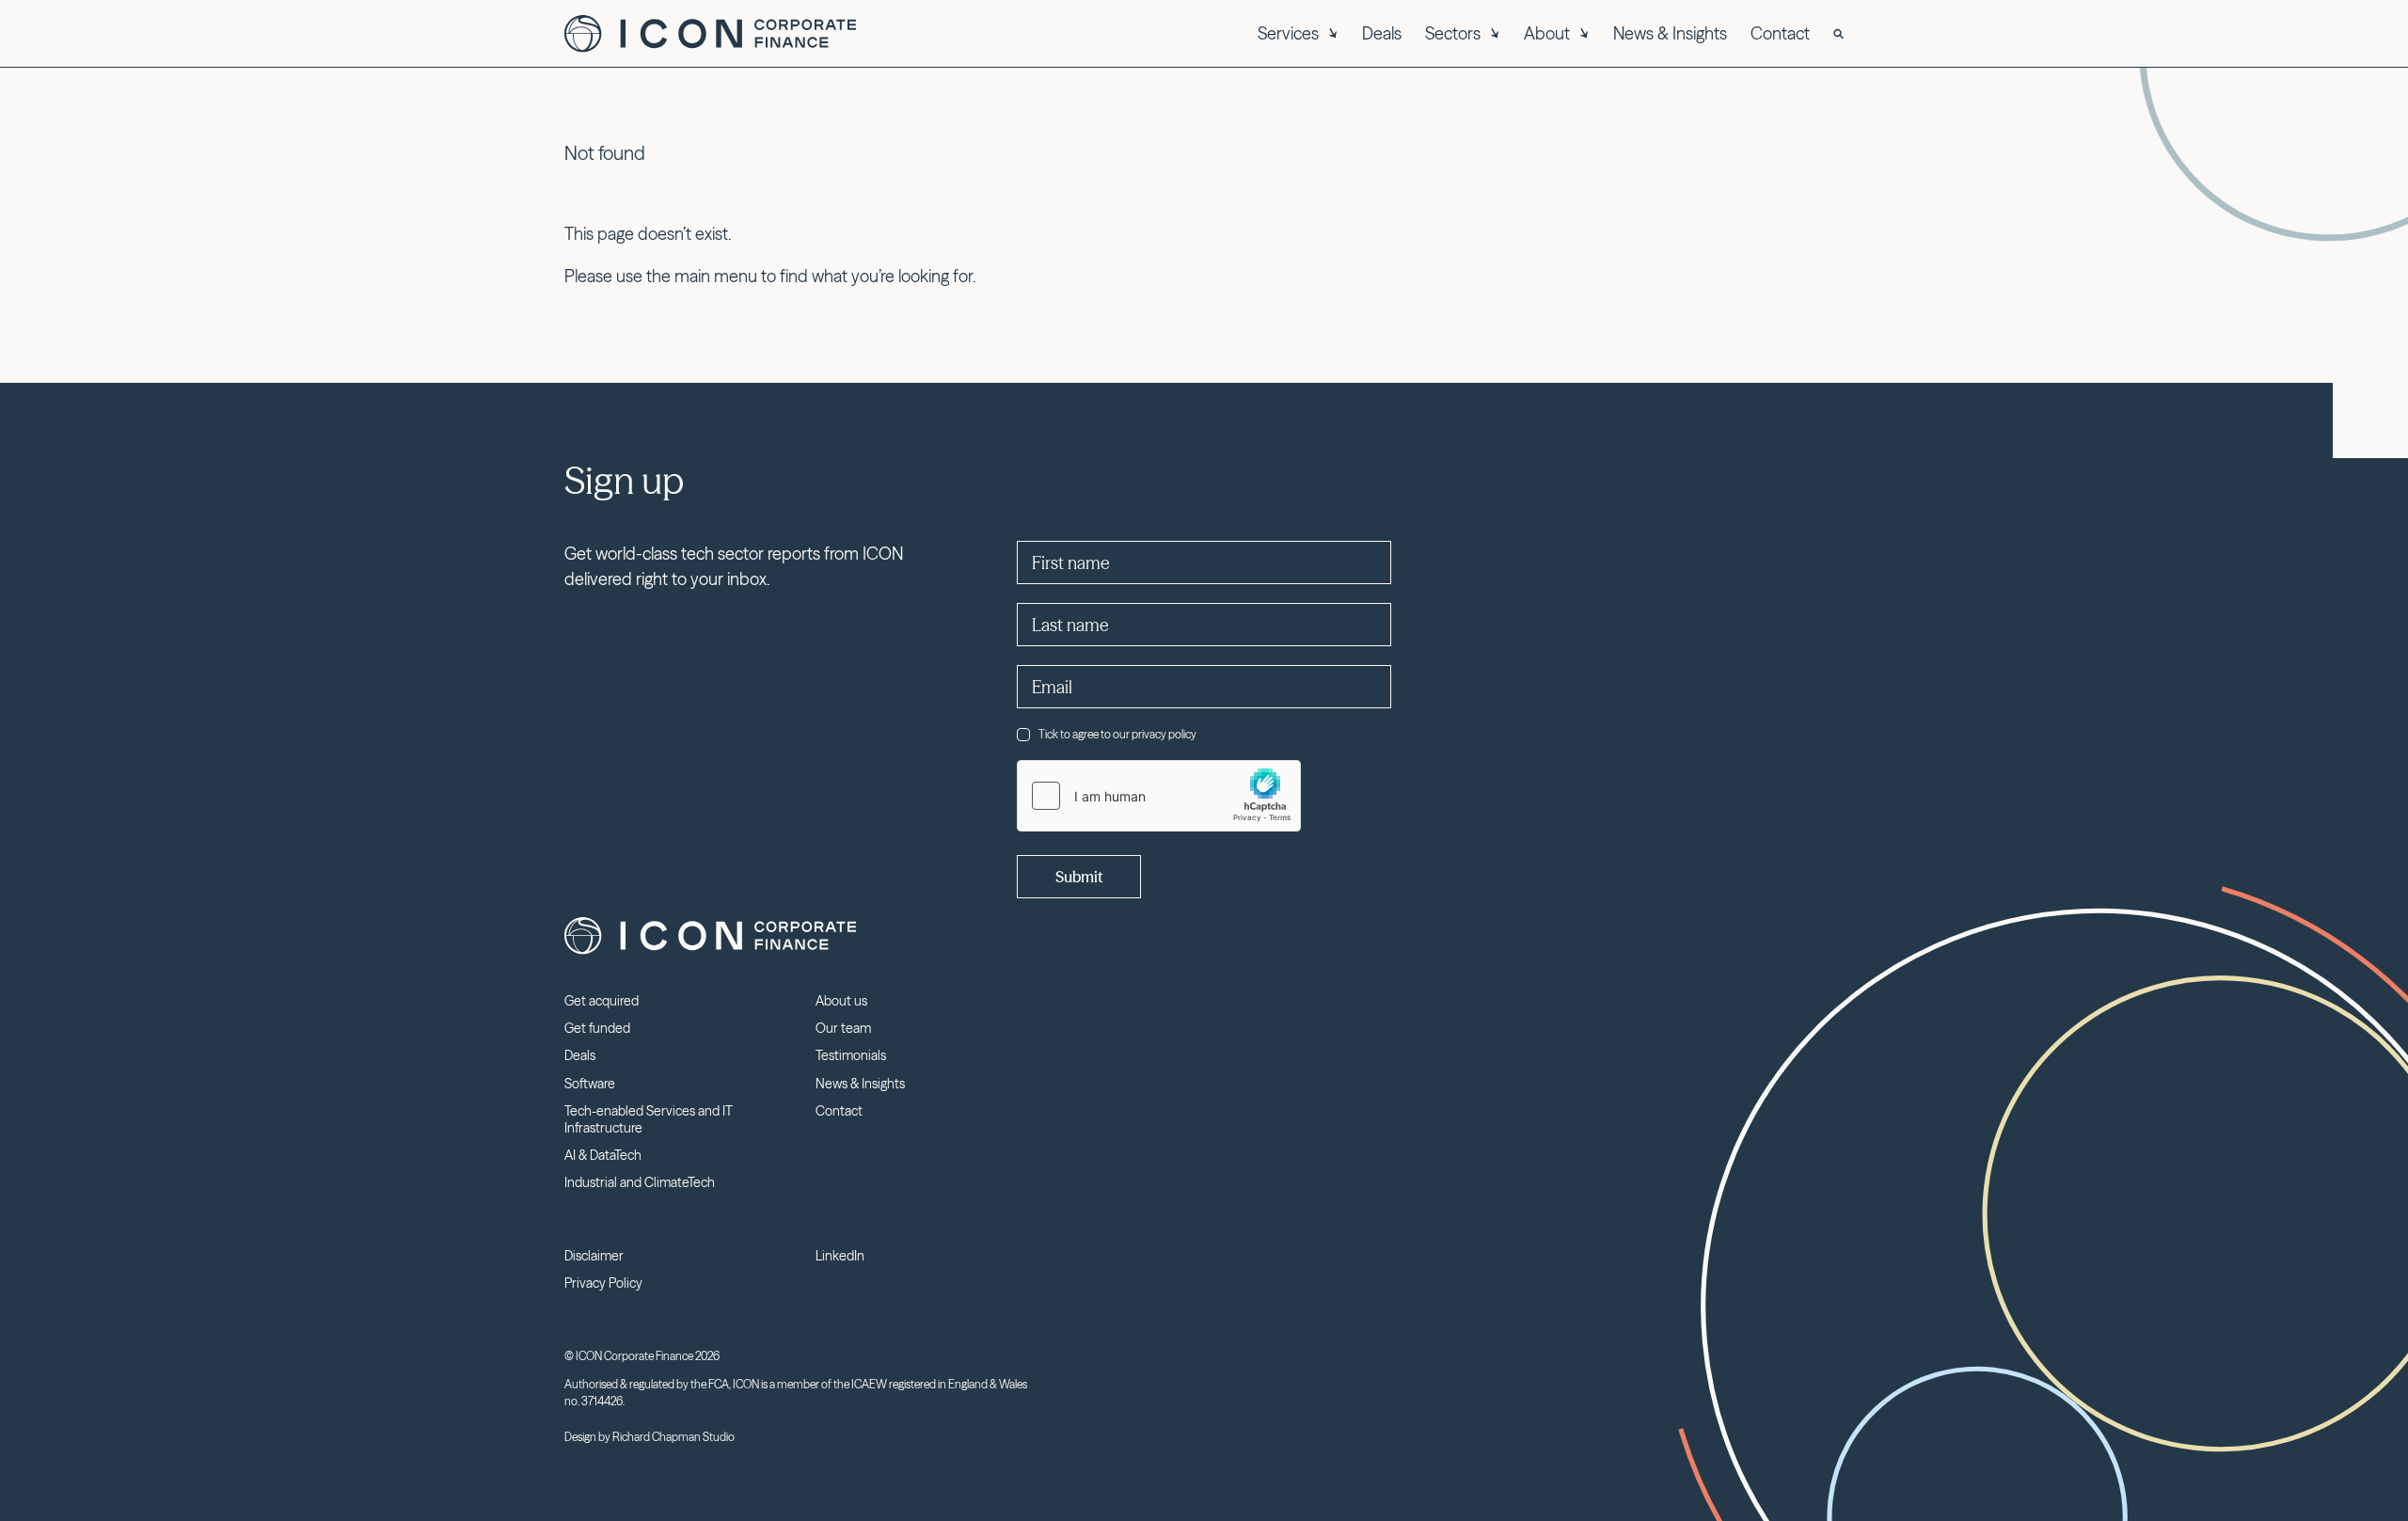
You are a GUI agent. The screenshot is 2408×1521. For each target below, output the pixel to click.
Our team (843, 1028)
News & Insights (1670, 33)
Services (1288, 33)
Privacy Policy (603, 1283)
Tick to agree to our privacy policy (1117, 734)
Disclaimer (594, 1256)
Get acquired (602, 1001)
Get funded (597, 1028)
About (1547, 33)
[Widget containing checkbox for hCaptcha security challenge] (1159, 796)
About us (841, 1001)
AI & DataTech (603, 1155)
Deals (1382, 33)
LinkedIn (840, 1256)
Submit (1079, 877)
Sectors (1453, 33)
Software (590, 1084)
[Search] (1838, 34)
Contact (1780, 33)
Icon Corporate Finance (710, 34)
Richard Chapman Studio (673, 1437)
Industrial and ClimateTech (640, 1182)
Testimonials (851, 1055)
